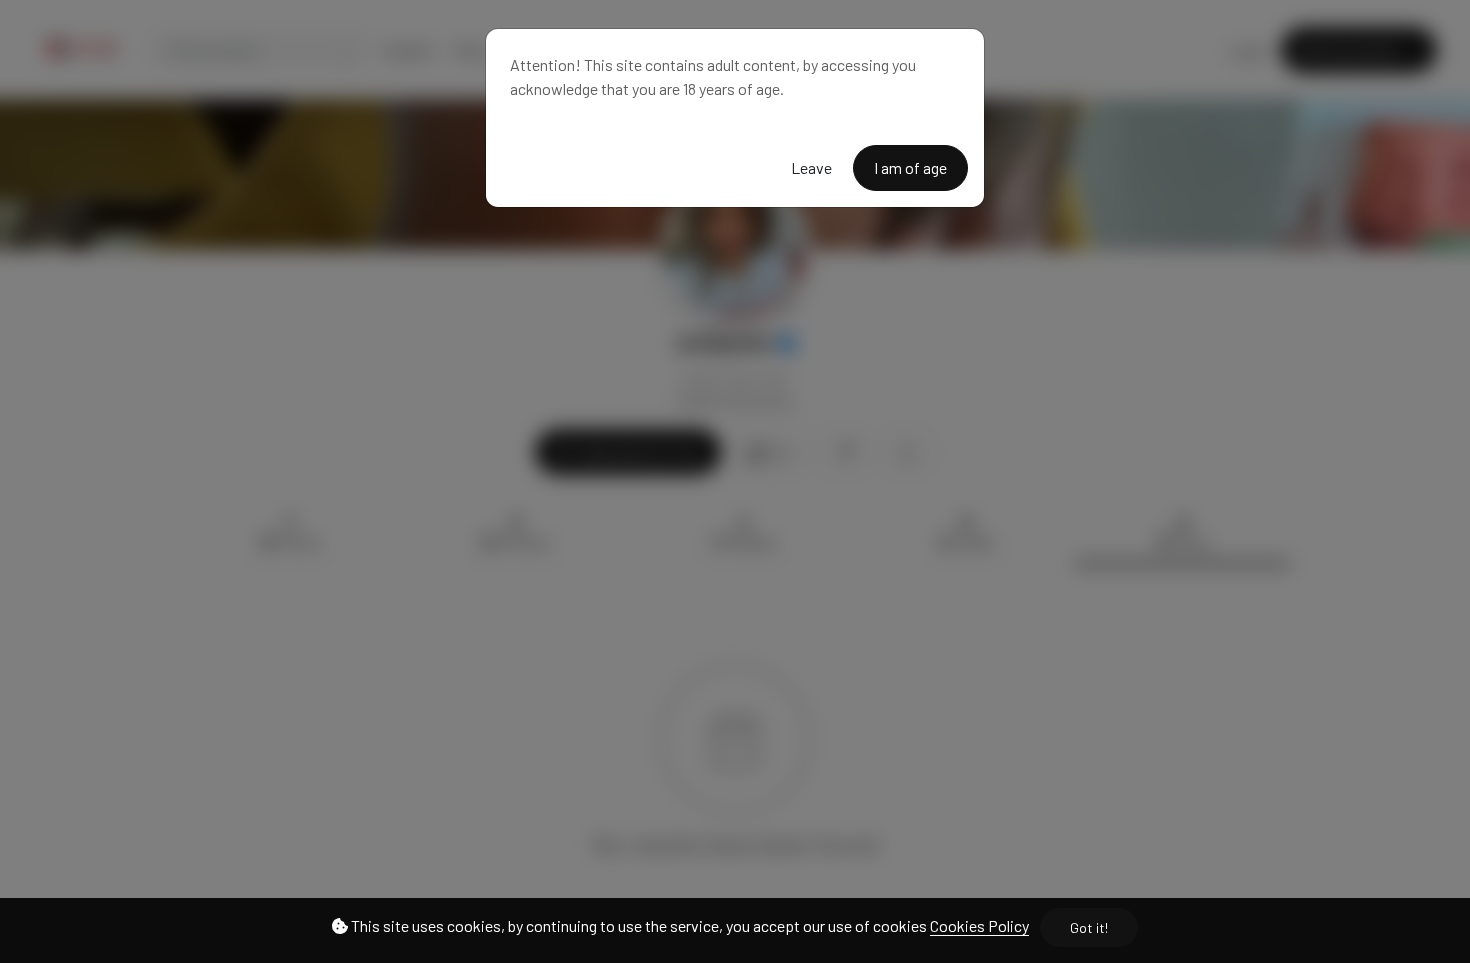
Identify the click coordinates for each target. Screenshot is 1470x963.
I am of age (910, 167)
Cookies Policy (979, 925)
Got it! (1089, 927)
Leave (811, 167)
